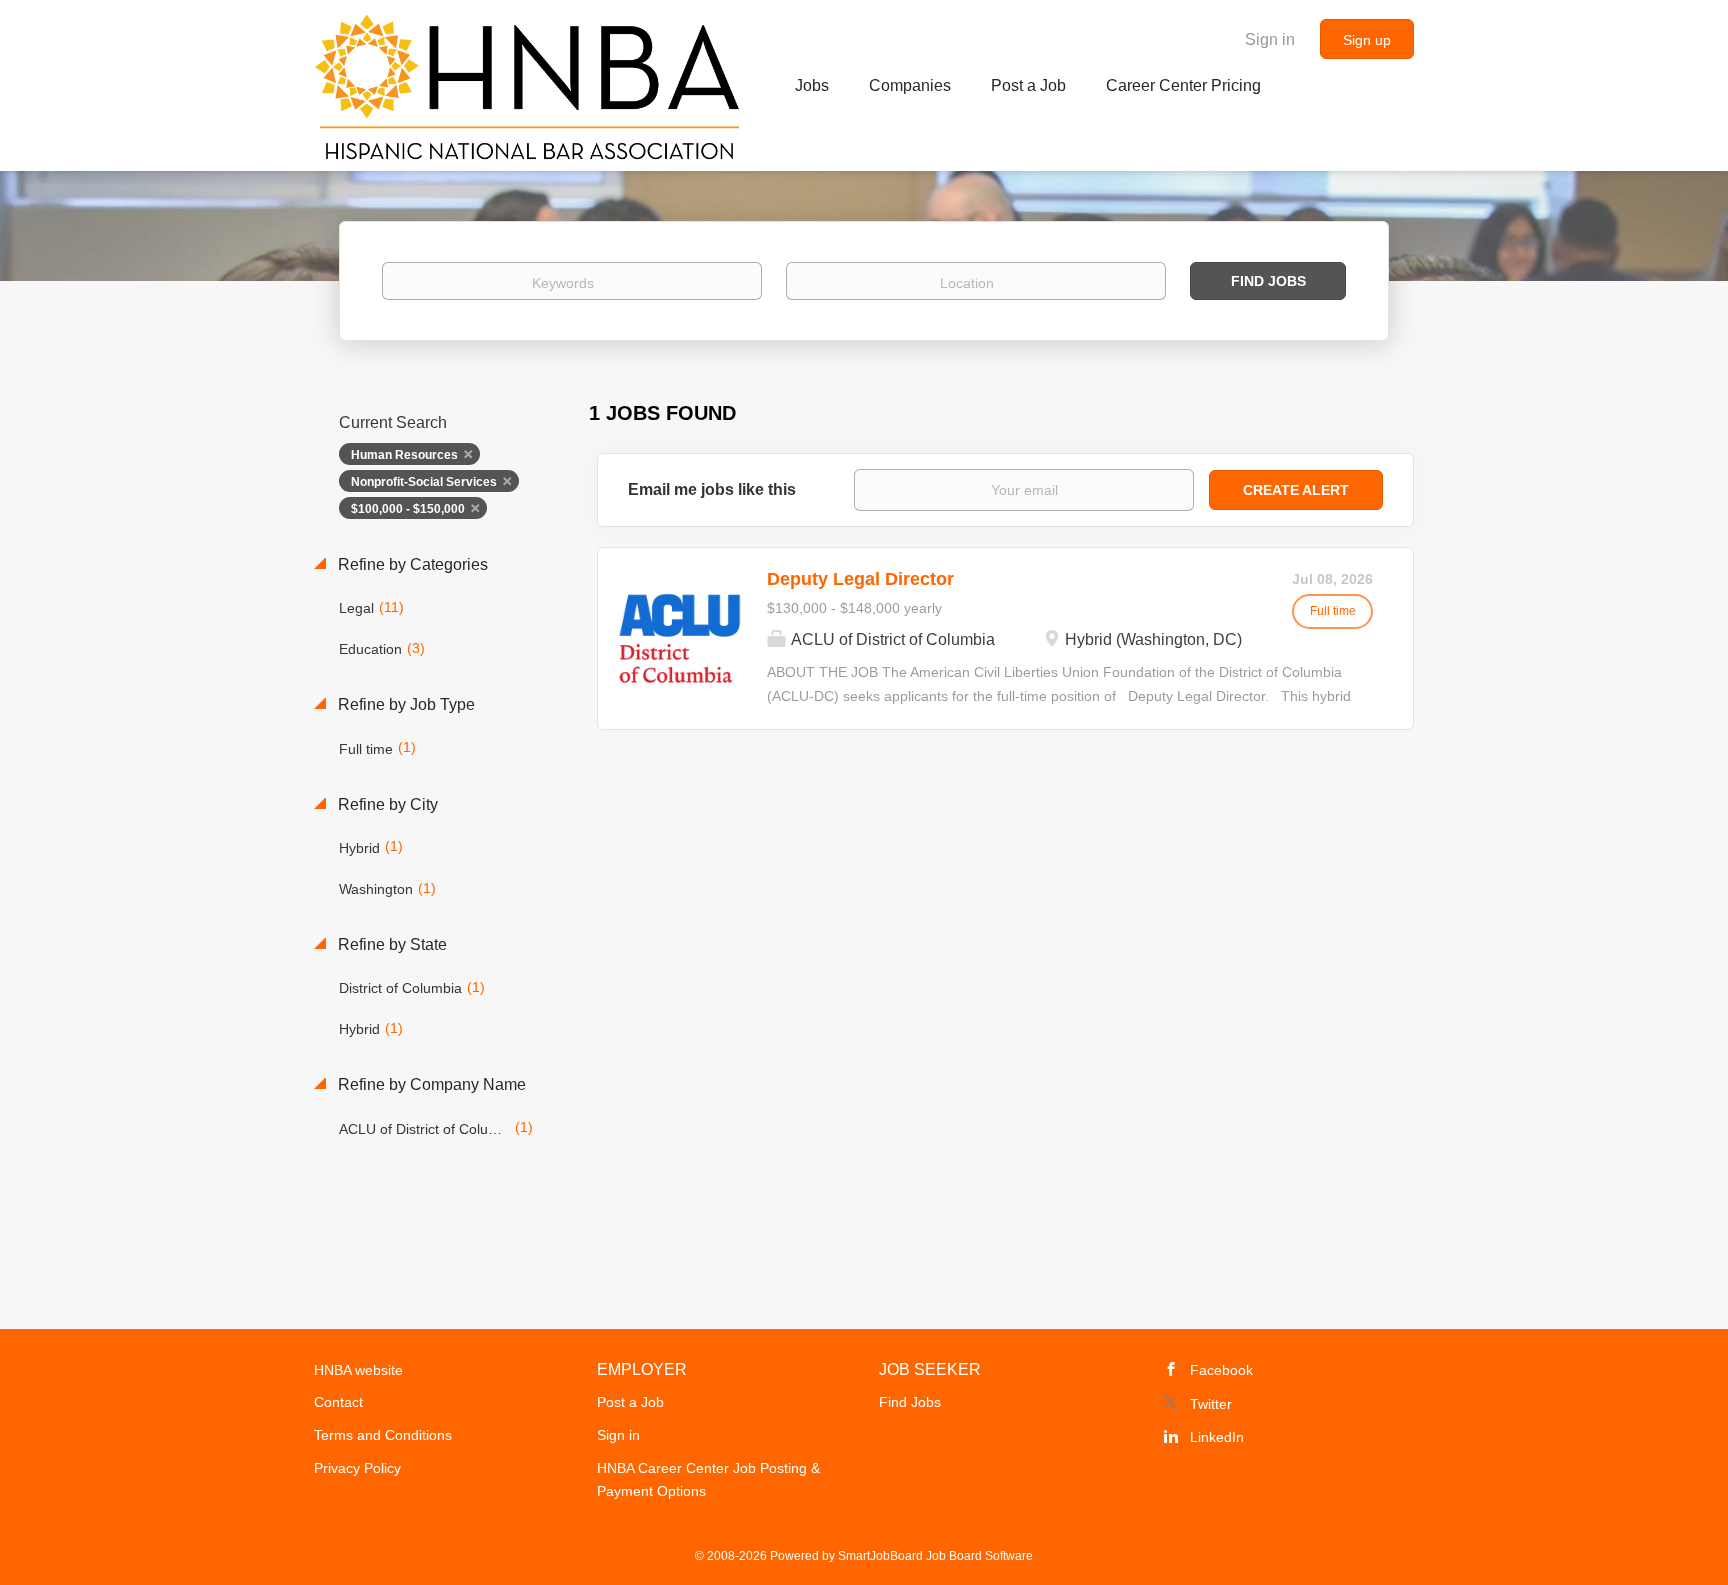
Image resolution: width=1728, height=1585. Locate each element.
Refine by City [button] (386, 804)
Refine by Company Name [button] (430, 1084)
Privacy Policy (357, 1468)
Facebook (1221, 1370)
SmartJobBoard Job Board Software (935, 1556)
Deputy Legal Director (860, 579)
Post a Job (630, 1402)
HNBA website (358, 1370)
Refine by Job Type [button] (404, 704)
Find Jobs (1268, 281)
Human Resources (404, 455)
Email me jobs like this (712, 489)
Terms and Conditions (383, 1435)
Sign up (1367, 40)
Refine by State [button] (390, 944)
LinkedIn (1217, 1437)
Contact (338, 1402)
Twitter (1211, 1404)
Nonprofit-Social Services (424, 482)
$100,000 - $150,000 (408, 509)
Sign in (1270, 39)
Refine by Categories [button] (411, 564)
